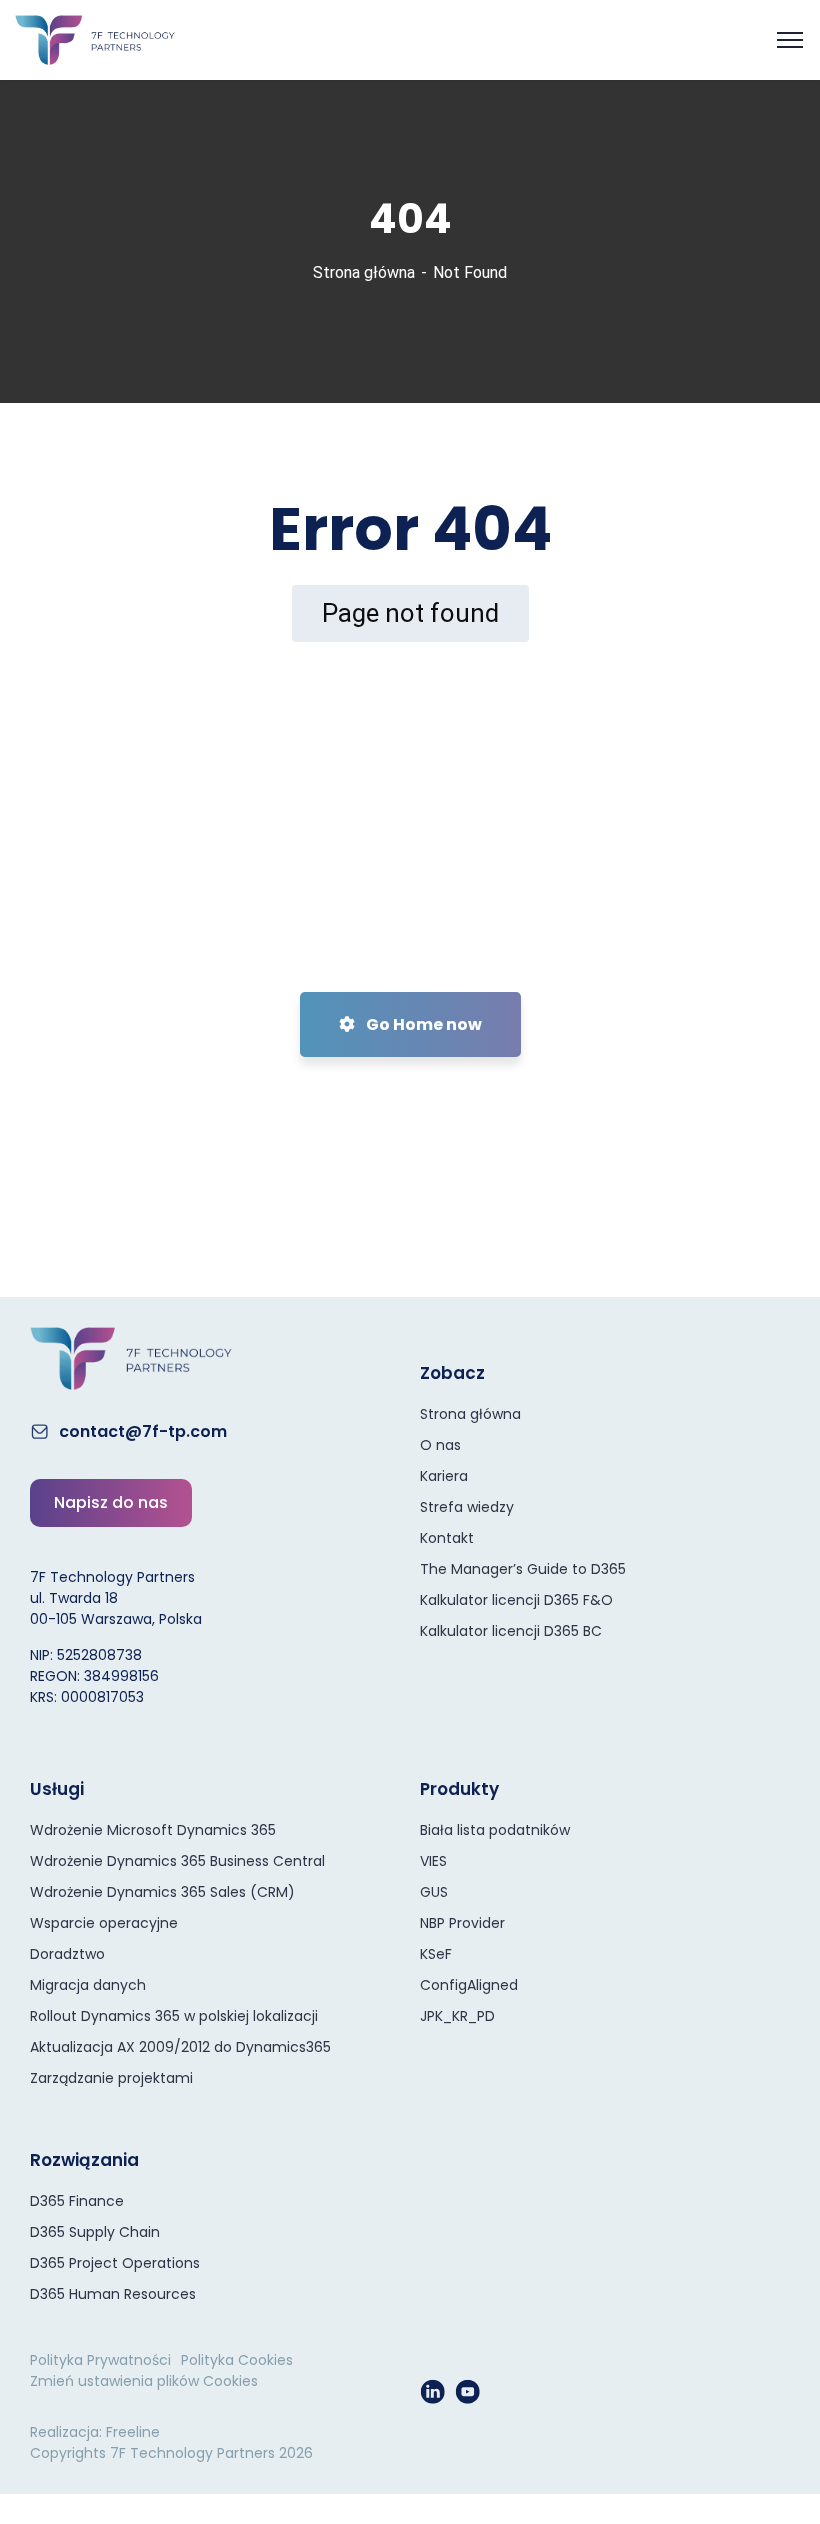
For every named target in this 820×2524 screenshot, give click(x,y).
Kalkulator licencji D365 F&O (516, 1600)
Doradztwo (67, 1954)
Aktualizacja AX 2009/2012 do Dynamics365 (180, 2047)
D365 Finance (77, 2201)
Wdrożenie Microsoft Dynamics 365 (153, 1830)
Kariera (444, 1476)
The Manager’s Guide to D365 (523, 1569)
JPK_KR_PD (457, 2016)
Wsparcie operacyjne (104, 1923)
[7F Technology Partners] (95, 38)
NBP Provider (462, 1923)
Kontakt (447, 1538)
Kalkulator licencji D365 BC (511, 1631)
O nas (440, 1445)
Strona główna (364, 272)
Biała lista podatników (495, 1830)
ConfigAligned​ (469, 1985)
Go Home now (422, 1024)
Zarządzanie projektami (111, 2078)
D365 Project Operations (115, 2263)
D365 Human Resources (113, 2294)
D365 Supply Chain (95, 2232)
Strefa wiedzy (467, 1507)
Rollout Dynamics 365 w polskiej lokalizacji (174, 2016)
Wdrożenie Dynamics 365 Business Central (177, 1861)
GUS (434, 1892)
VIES (433, 1861)
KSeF (436, 1954)
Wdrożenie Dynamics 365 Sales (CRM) (162, 1892)
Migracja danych (88, 1985)
